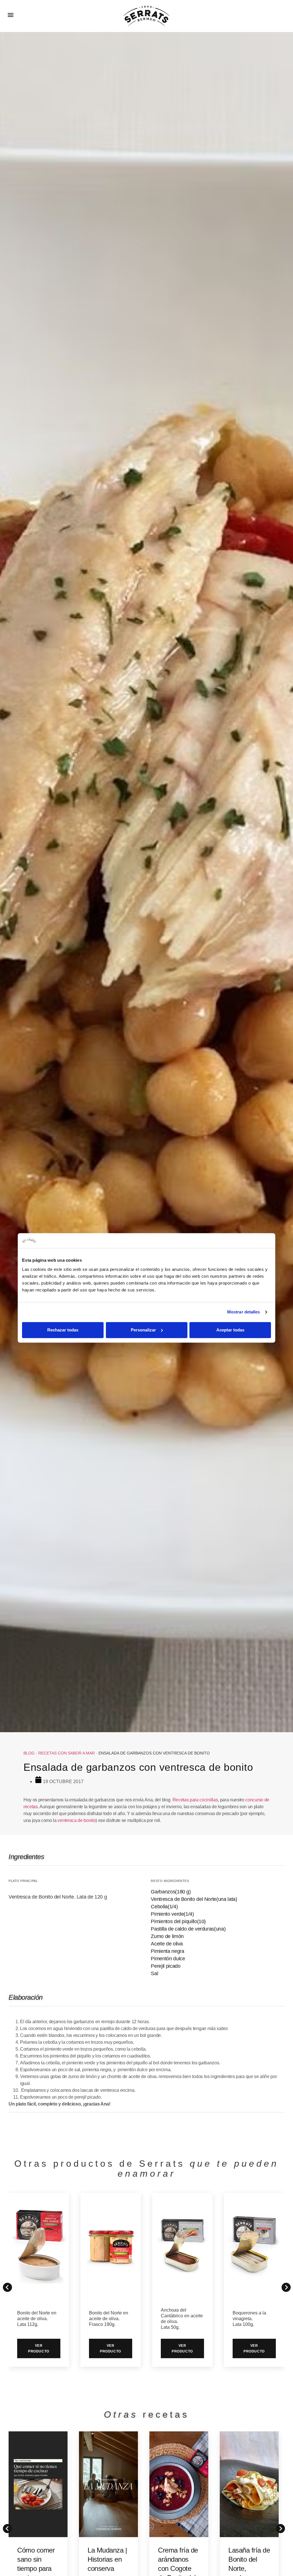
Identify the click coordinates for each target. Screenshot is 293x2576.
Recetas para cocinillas (195, 1800)
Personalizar (143, 1330)
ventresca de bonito (77, 1820)
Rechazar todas (63, 1330)
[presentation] (6, 2527)
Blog (29, 1753)
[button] (10, 15)
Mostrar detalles (244, 1312)
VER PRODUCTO (39, 2348)
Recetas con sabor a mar (67, 1753)
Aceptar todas (230, 1330)
